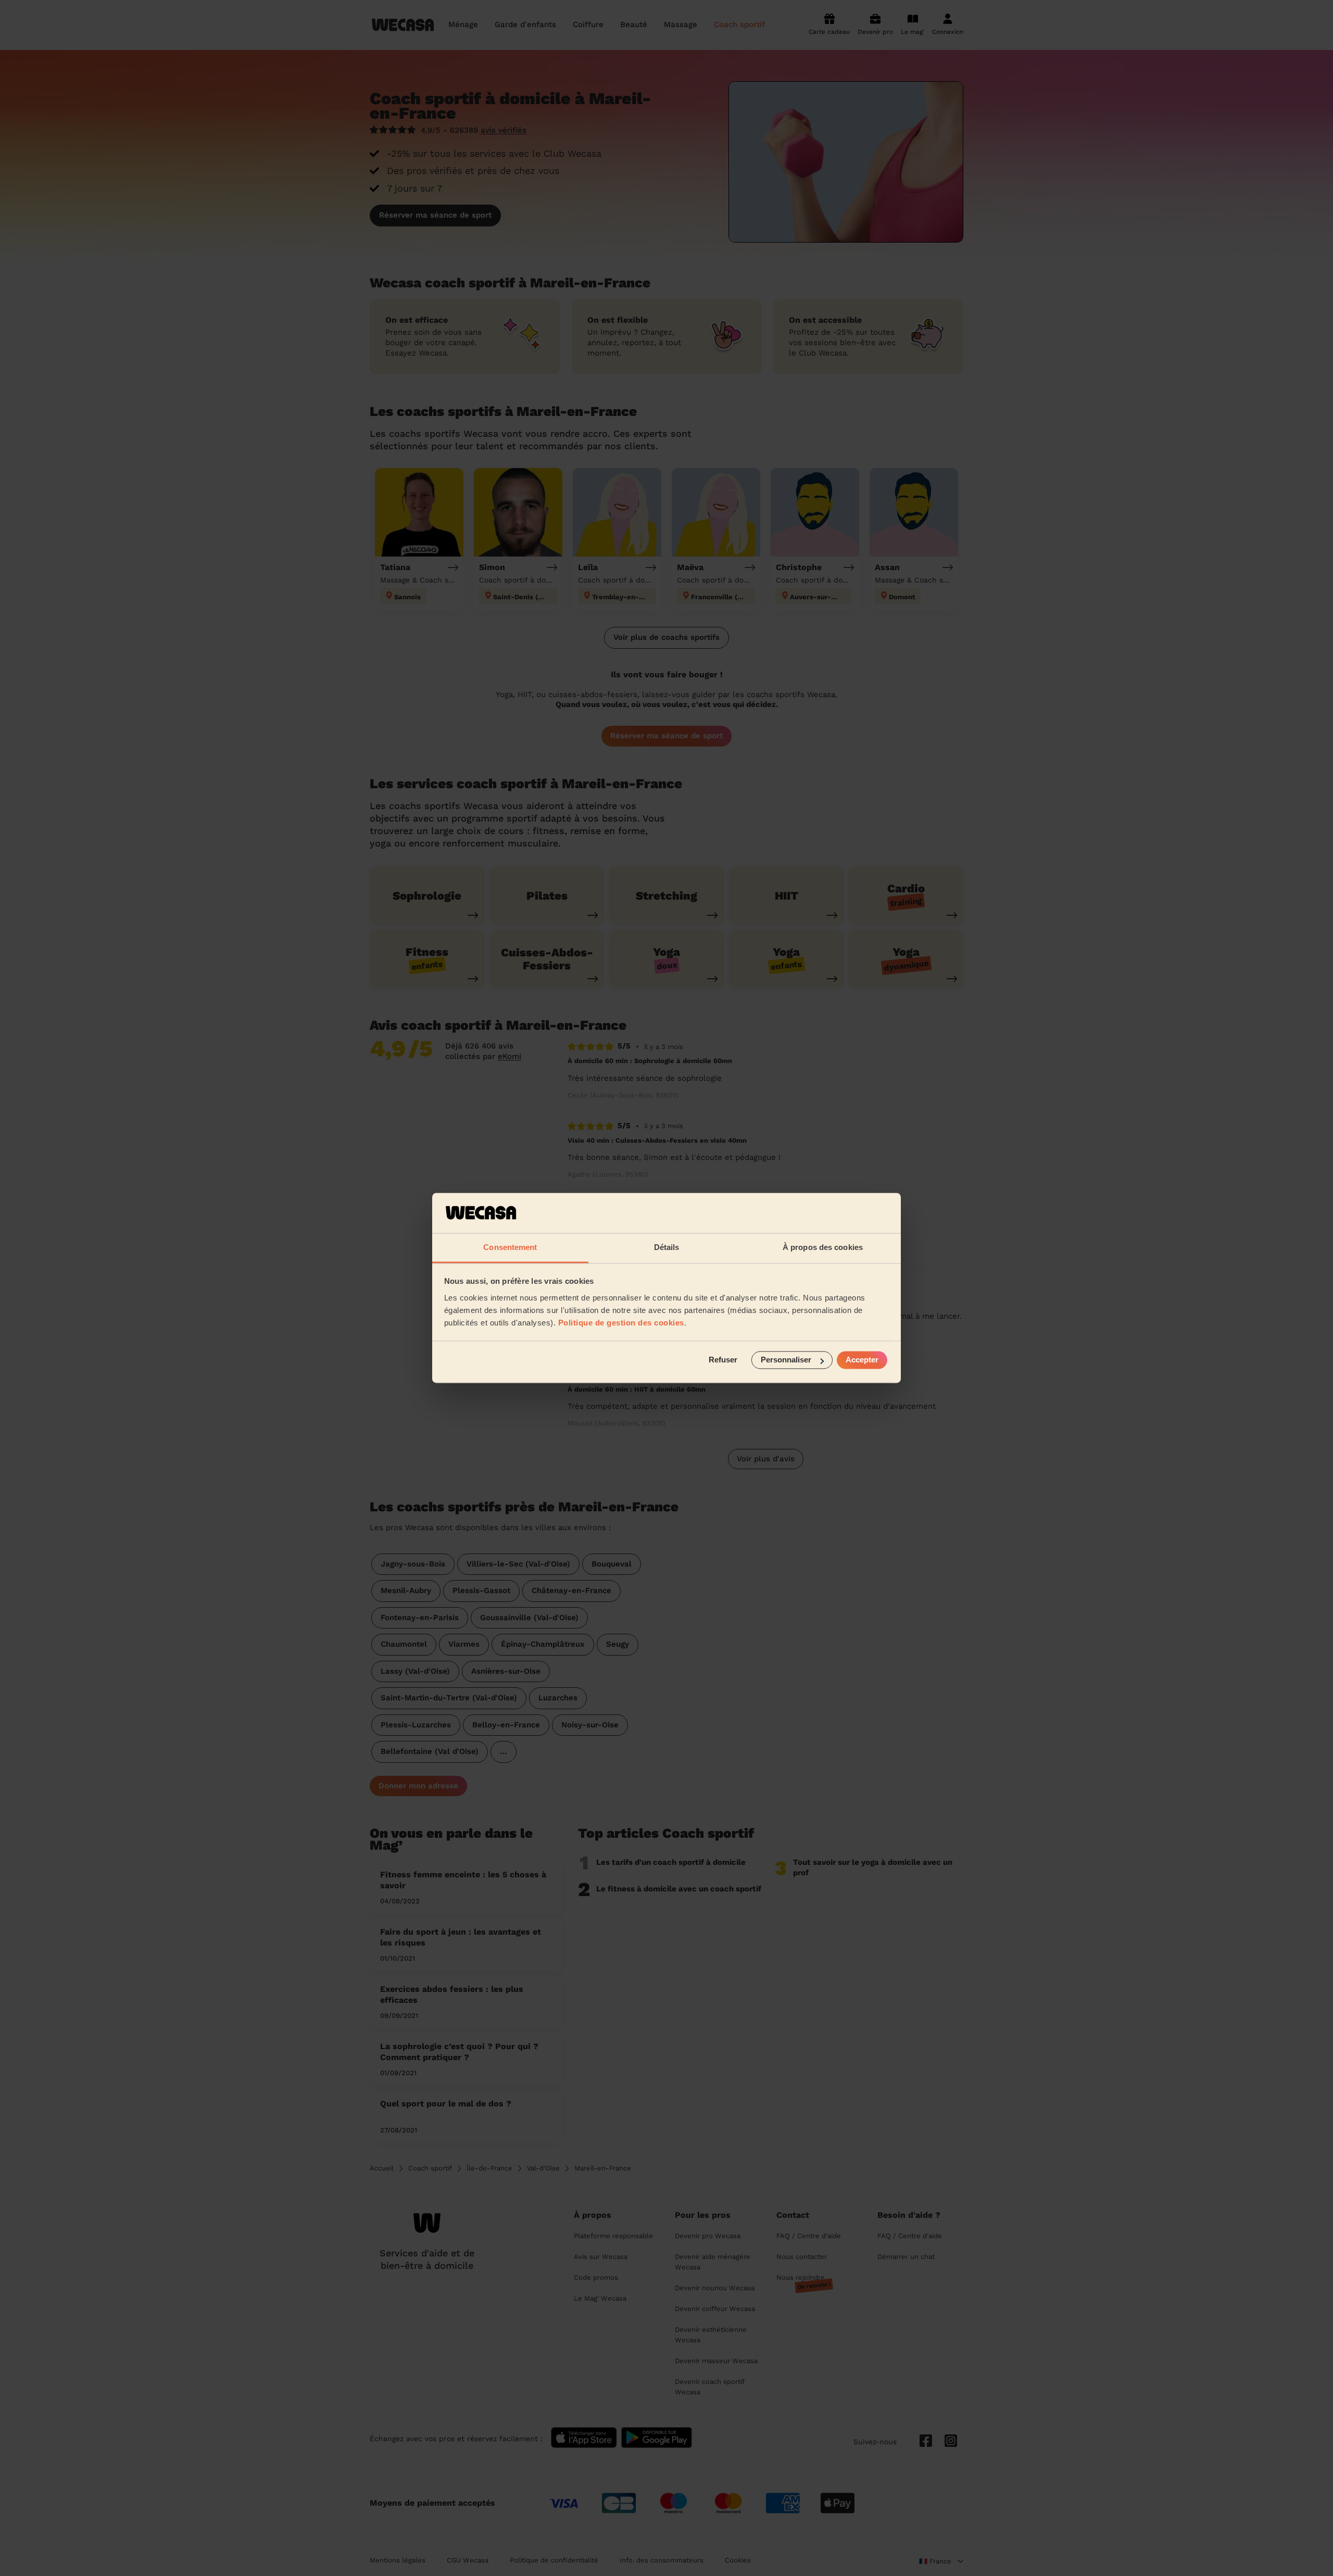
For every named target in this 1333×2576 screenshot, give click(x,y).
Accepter (862, 1360)
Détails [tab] (667, 1247)
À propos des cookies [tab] (823, 1247)
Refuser (723, 1360)
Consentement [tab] (510, 1247)
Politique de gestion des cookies (621, 1323)
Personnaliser (786, 1360)
